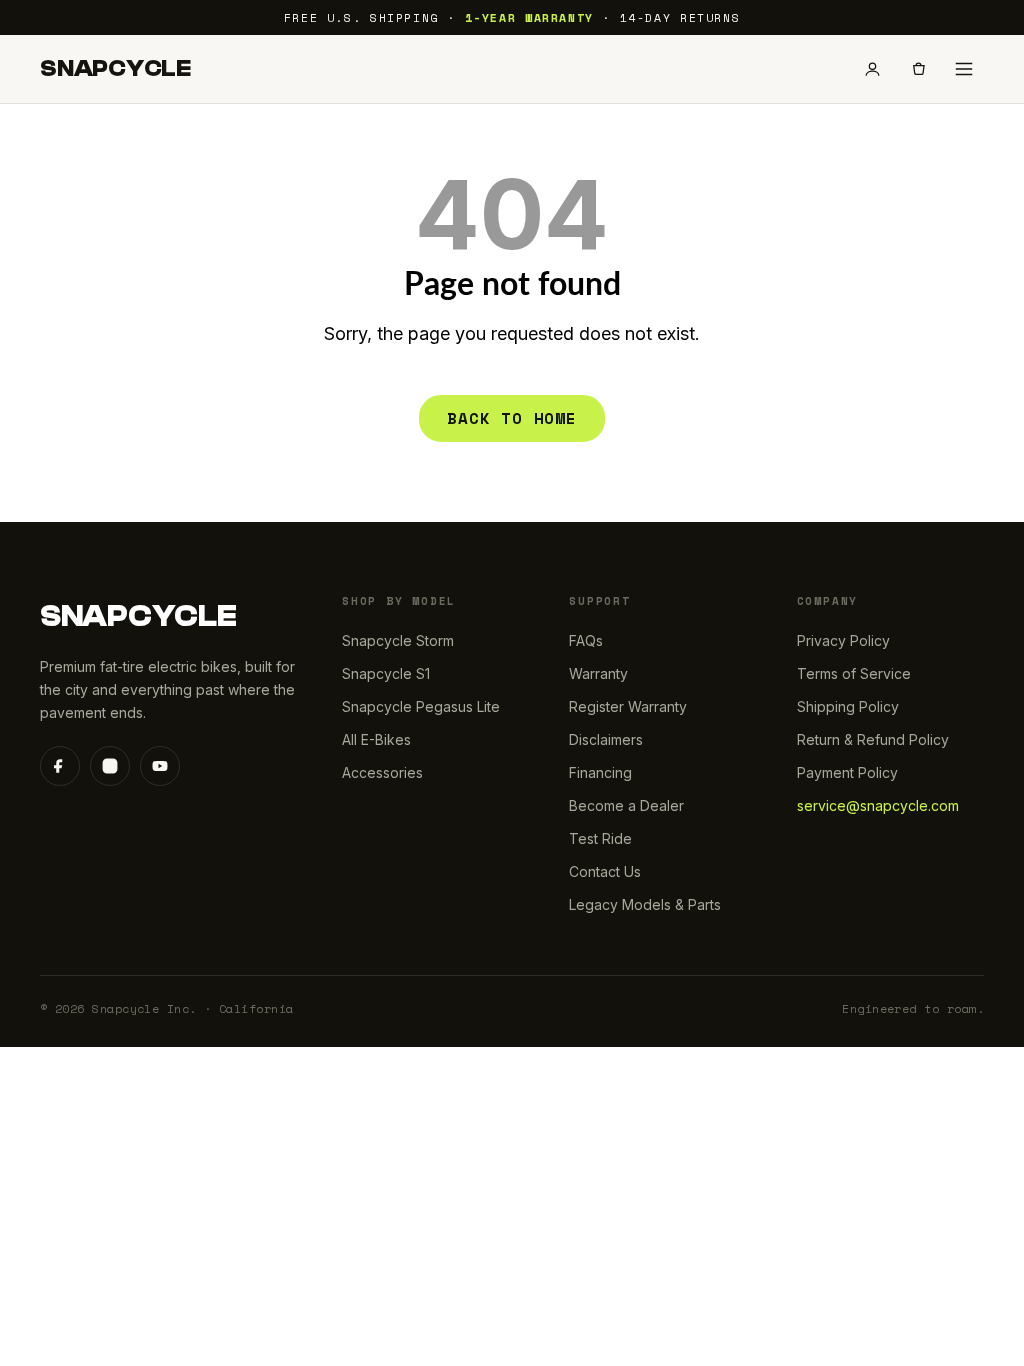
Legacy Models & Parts (645, 904)
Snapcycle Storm (398, 640)
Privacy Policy (843, 640)
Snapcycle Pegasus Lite (421, 706)
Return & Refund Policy (873, 739)
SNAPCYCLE (115, 69)
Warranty (598, 673)
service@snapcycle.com (878, 805)
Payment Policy (847, 772)
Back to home (512, 418)
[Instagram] (110, 766)
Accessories (382, 772)
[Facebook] (60, 766)
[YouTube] (160, 766)
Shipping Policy (848, 706)
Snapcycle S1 (386, 673)
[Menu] (964, 69)
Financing (600, 772)
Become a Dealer (626, 805)
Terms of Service (854, 673)
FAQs (586, 640)
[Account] (872, 69)
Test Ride (600, 838)
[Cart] (918, 69)
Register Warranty (628, 706)
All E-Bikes (376, 739)
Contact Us (605, 871)
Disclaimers (606, 739)
